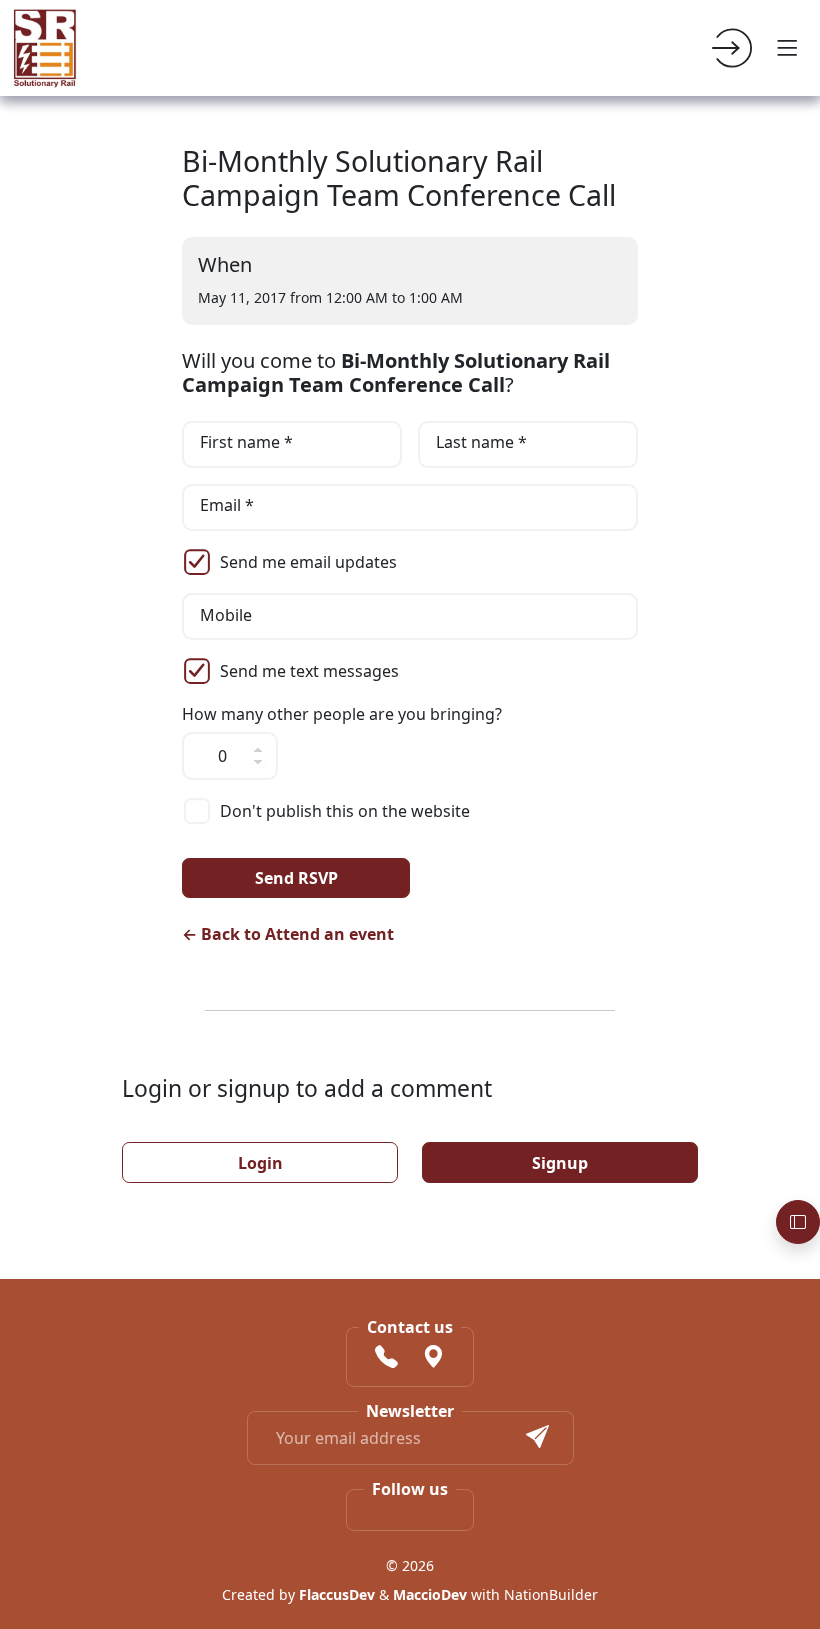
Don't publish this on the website (345, 811)
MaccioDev (430, 1594)
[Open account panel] (798, 1222)
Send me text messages (309, 671)
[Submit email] (537, 1438)
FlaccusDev (337, 1594)
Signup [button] (560, 1163)
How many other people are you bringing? (342, 714)
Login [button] (260, 1163)
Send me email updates (308, 562)
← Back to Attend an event (288, 934)
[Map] (433, 1359)
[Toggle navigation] (788, 48)
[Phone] (386, 1359)
